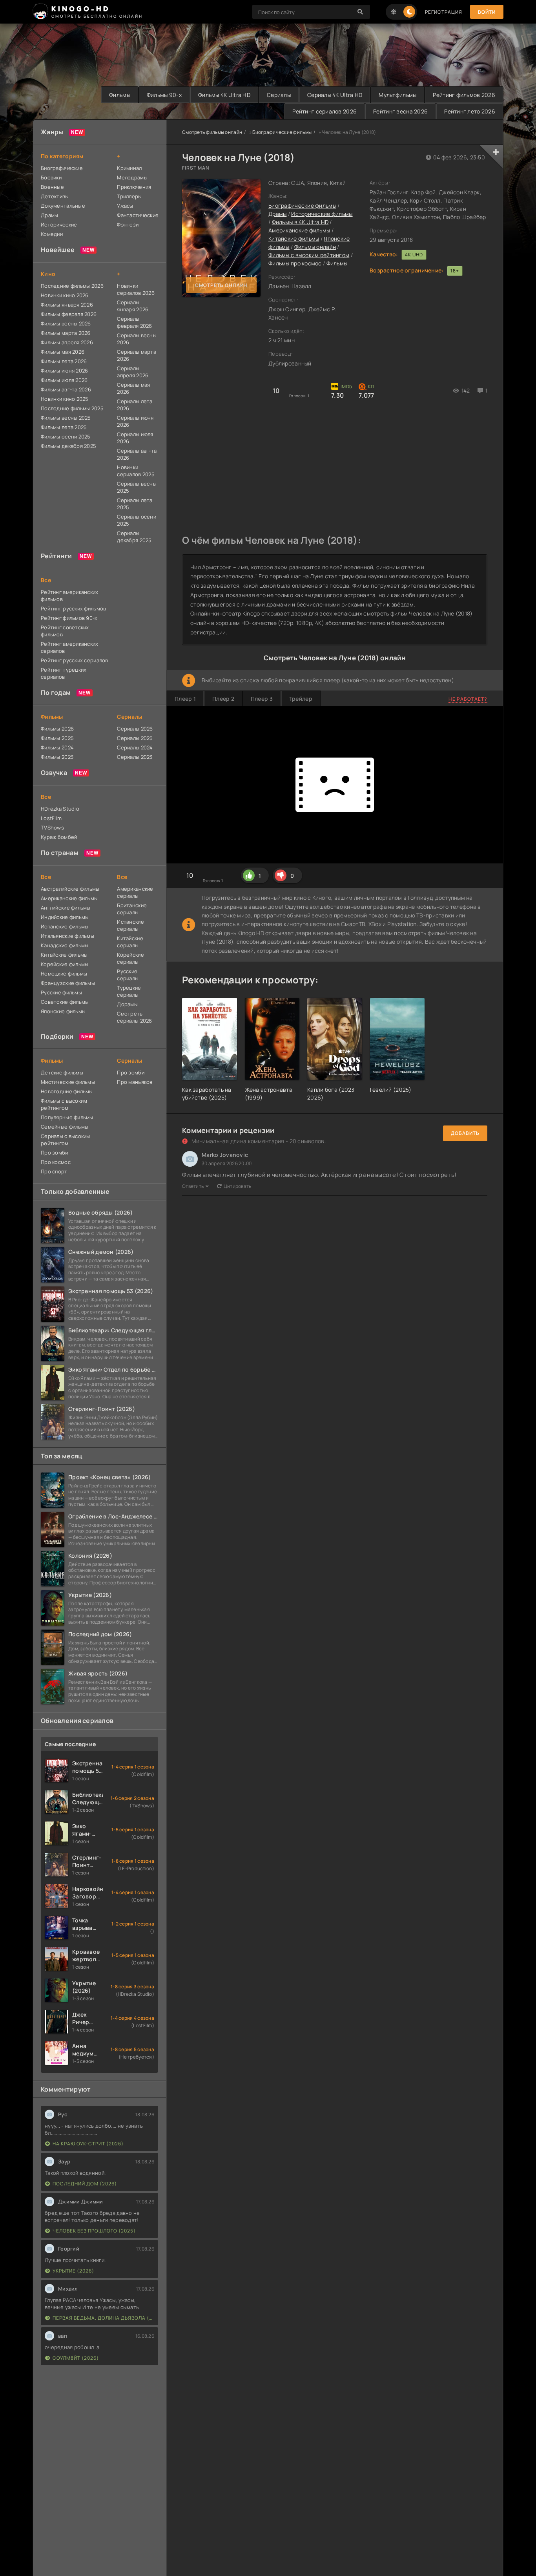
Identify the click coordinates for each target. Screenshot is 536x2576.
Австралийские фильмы (70, 889)
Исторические (59, 225)
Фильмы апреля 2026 (67, 342)
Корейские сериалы (130, 958)
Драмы (277, 214)
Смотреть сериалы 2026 (134, 1017)
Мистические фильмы (68, 1082)
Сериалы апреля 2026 (133, 372)
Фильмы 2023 (57, 757)
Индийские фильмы (65, 917)
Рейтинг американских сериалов (70, 647)
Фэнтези (128, 225)
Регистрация (444, 12)
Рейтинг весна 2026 (400, 111)
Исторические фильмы (322, 214)
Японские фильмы (63, 1011)
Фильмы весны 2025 (66, 418)
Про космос (56, 1162)
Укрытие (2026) (73, 2271)
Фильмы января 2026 (67, 305)
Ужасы (125, 206)
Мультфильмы (397, 95)
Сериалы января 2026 (133, 306)
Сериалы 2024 (135, 747)
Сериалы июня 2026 (135, 421)
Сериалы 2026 (135, 729)
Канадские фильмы (65, 945)
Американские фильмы (299, 230)
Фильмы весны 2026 (66, 323)
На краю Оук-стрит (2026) (88, 2144)
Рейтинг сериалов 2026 (325, 111)
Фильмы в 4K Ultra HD (300, 222)
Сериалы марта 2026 (137, 355)
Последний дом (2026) (85, 2184)
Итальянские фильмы (67, 936)
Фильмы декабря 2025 (68, 446)
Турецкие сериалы (129, 991)
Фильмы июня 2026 (64, 371)
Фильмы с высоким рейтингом (309, 255)
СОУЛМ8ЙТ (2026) (76, 2358)
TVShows (52, 828)
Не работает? (468, 699)
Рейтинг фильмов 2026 (464, 95)
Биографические (62, 168)
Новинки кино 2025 (65, 399)
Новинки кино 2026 (65, 295)
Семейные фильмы (65, 1127)
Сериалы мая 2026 (133, 388)
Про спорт (54, 1171)
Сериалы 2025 (135, 738)
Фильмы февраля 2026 (69, 314)
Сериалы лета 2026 (135, 405)
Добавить (465, 1133)
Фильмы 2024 (57, 747)
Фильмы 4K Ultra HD (224, 95)
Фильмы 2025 (57, 738)
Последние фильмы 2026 (72, 286)
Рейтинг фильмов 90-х (69, 618)
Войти (487, 12)
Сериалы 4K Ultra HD (335, 95)
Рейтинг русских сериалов (75, 660)
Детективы (55, 196)
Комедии (52, 234)
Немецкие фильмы (64, 974)
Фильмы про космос (295, 263)
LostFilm (51, 818)
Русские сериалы (128, 975)
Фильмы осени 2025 (66, 437)
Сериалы (279, 95)
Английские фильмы (66, 908)
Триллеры (129, 196)
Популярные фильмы (67, 1117)
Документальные (63, 206)
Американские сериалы (135, 892)
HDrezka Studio (60, 809)
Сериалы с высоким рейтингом (66, 1140)
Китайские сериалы (130, 942)
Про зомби (55, 1153)
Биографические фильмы (282, 132)
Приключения (134, 187)
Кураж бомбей (59, 837)
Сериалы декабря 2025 (134, 537)
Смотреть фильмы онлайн (212, 132)
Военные (52, 187)
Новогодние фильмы (67, 1091)
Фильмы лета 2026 (64, 361)
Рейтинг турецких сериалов (64, 673)
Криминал (129, 168)
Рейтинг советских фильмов (65, 631)
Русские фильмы (61, 992)
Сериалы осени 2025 (137, 520)
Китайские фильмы (294, 238)
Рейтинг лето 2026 (470, 111)
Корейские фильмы (65, 964)
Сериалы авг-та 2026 (137, 454)
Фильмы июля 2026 (64, 380)
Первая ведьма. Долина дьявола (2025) (103, 2318)
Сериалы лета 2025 (135, 504)
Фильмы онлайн (315, 247)
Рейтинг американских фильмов (70, 596)
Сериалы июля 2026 (135, 438)
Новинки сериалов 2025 (136, 471)
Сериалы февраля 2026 (134, 322)
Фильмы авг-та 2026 (66, 389)
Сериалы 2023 (135, 757)
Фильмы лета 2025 (64, 427)
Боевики (51, 177)
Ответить (193, 1186)
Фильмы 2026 (57, 729)
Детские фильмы (62, 1072)
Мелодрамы (132, 177)
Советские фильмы (65, 1002)
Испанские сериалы (130, 925)
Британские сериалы (132, 909)
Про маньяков (135, 1082)
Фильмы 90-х (164, 95)
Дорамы (127, 1004)
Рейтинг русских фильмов (73, 608)
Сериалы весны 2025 (137, 487)
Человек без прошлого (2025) (94, 2231)
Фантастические (138, 215)
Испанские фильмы (65, 926)
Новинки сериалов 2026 (136, 289)
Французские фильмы (68, 983)
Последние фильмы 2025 (72, 408)
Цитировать (238, 1186)
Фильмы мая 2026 (63, 352)
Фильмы (120, 95)
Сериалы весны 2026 (137, 339)
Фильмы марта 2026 (66, 333)
